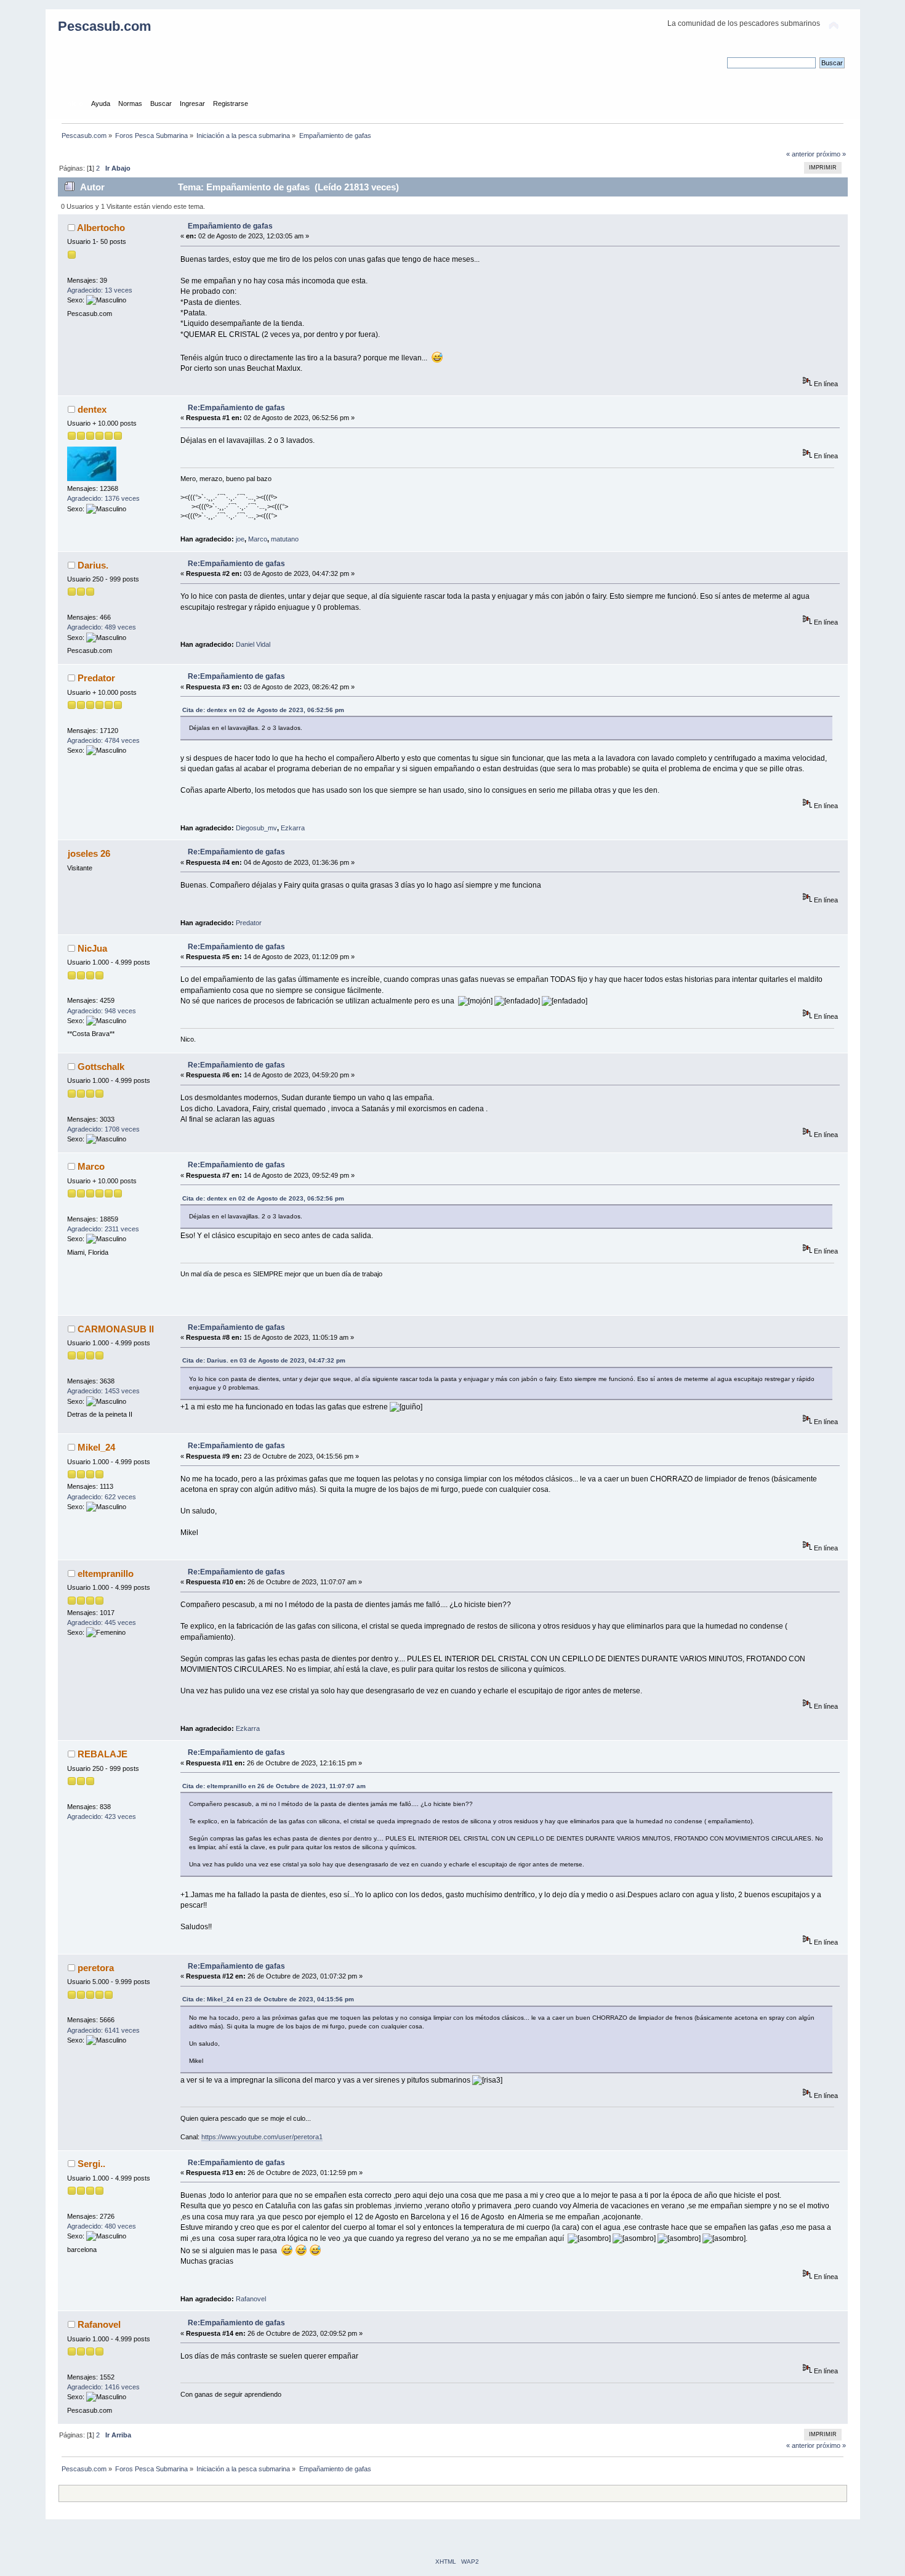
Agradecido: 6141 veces (103, 2030)
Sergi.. (91, 2164)
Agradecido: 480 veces (102, 2226)
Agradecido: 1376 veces (103, 498)
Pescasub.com (105, 26)
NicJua (92, 948)
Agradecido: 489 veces (102, 627)
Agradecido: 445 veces (102, 1622)
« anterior (800, 154)
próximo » (831, 154)
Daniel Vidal (253, 644)
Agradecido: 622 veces (102, 1497)
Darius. (93, 565)
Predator (96, 678)
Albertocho (101, 228)
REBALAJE (103, 1754)
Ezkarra (293, 828)
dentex (92, 409)
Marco (258, 539)
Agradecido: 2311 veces (103, 1229)
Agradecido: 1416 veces (103, 2387)
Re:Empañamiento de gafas (236, 408)
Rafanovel (251, 2299)
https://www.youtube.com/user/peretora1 (262, 2137)
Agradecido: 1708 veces (103, 1129)
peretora (96, 1968)
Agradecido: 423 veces (102, 1817)
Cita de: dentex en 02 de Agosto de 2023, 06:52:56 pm (263, 710)
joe (240, 539)
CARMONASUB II (116, 1329)
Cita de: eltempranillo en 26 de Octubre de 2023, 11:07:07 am (274, 1786)
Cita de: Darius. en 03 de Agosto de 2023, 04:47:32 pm (264, 1360)
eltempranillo (106, 1574)
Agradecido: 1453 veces (103, 1391)
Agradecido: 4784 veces (103, 740)
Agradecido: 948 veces (102, 1011)
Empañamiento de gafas (230, 226)
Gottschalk (101, 1067)
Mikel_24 (96, 1447)
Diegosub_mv (256, 828)
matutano (285, 539)
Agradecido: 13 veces (100, 290)
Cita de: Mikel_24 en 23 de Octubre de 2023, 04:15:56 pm (268, 1999)
